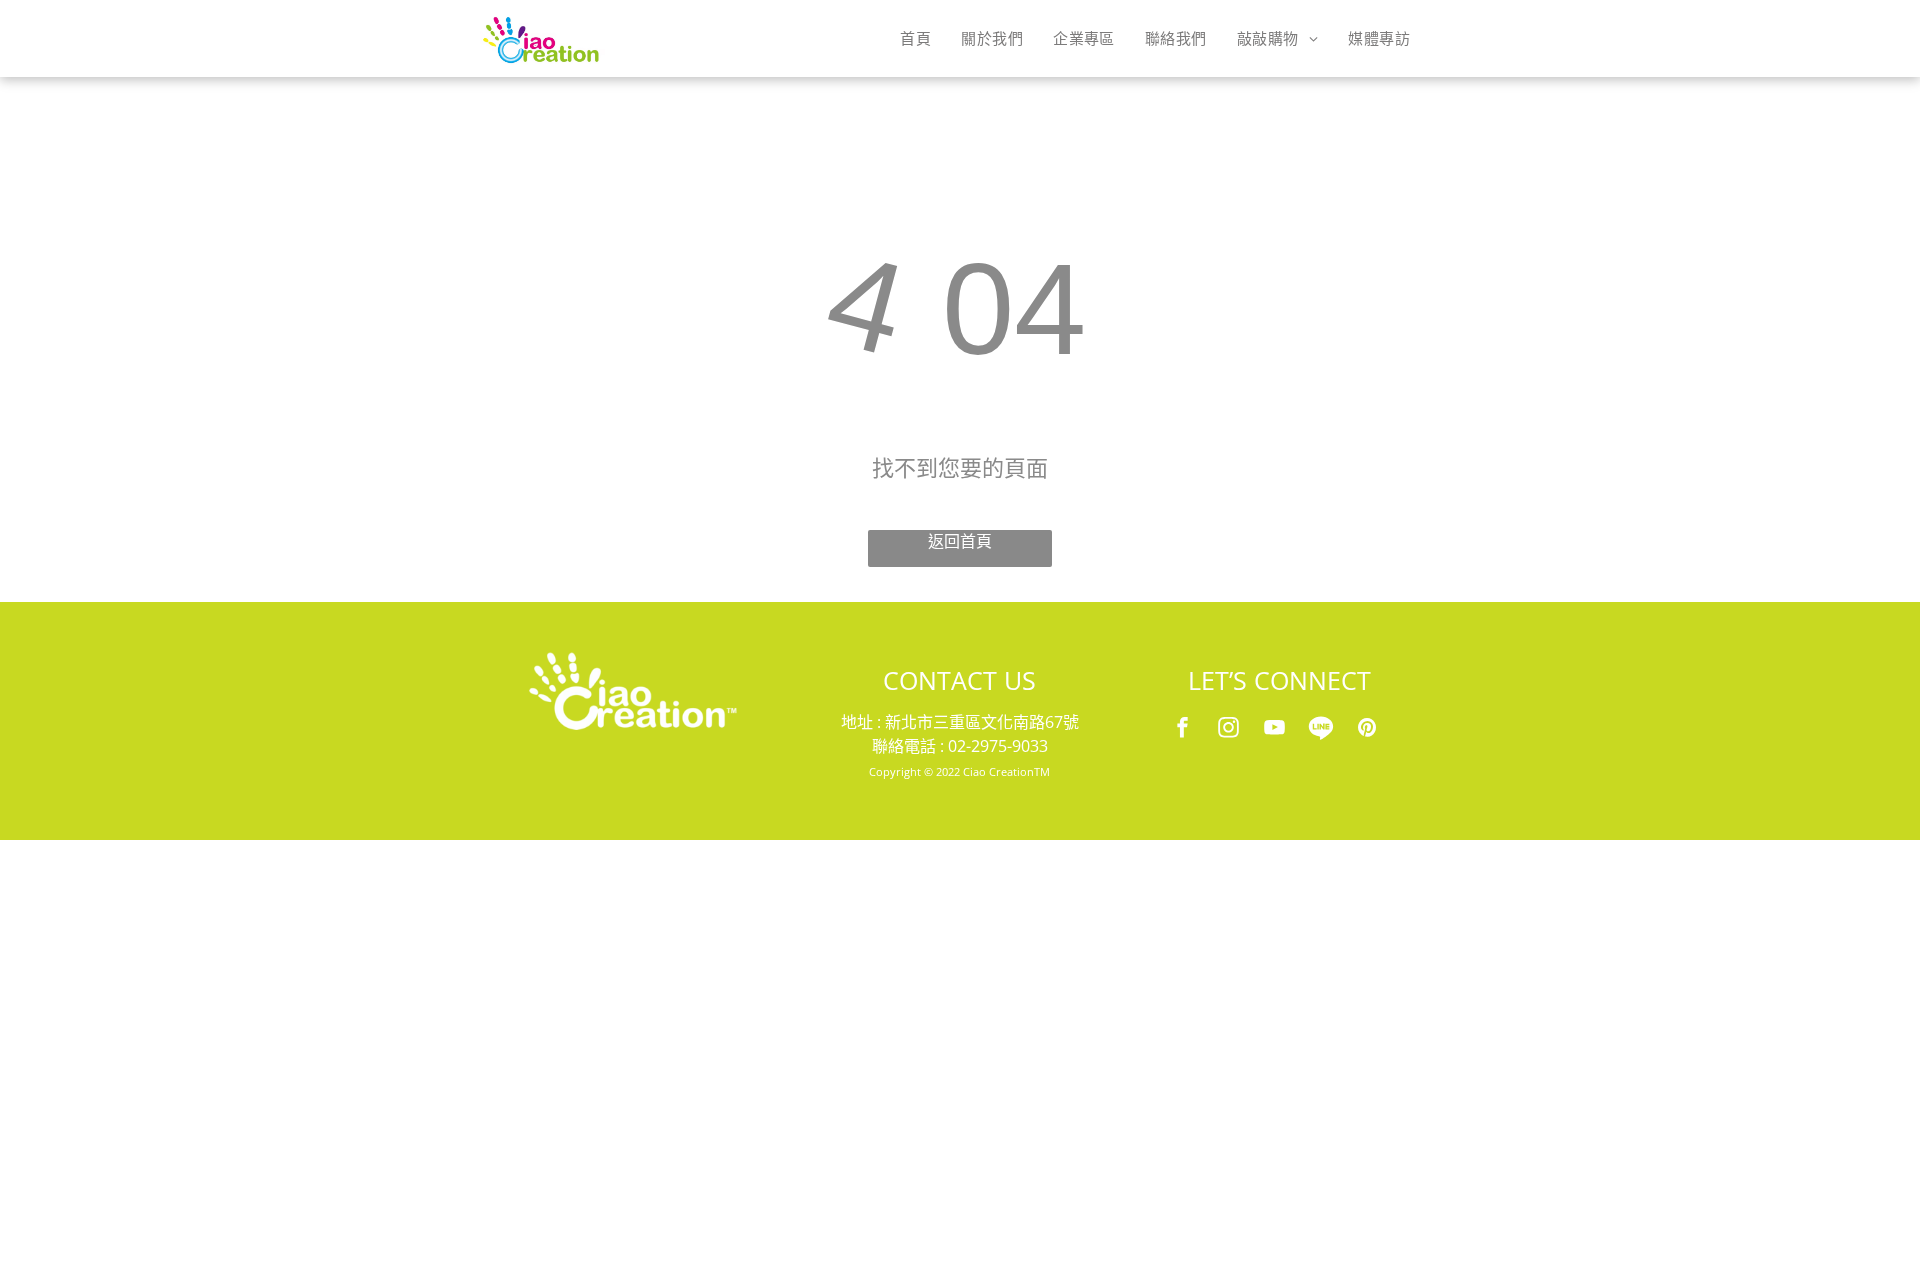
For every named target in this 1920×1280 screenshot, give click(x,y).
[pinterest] (1367, 730)
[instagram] (1229, 730)
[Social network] (1321, 730)
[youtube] (1275, 730)
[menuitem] (915, 38)
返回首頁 (960, 541)
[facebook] (1183, 730)
